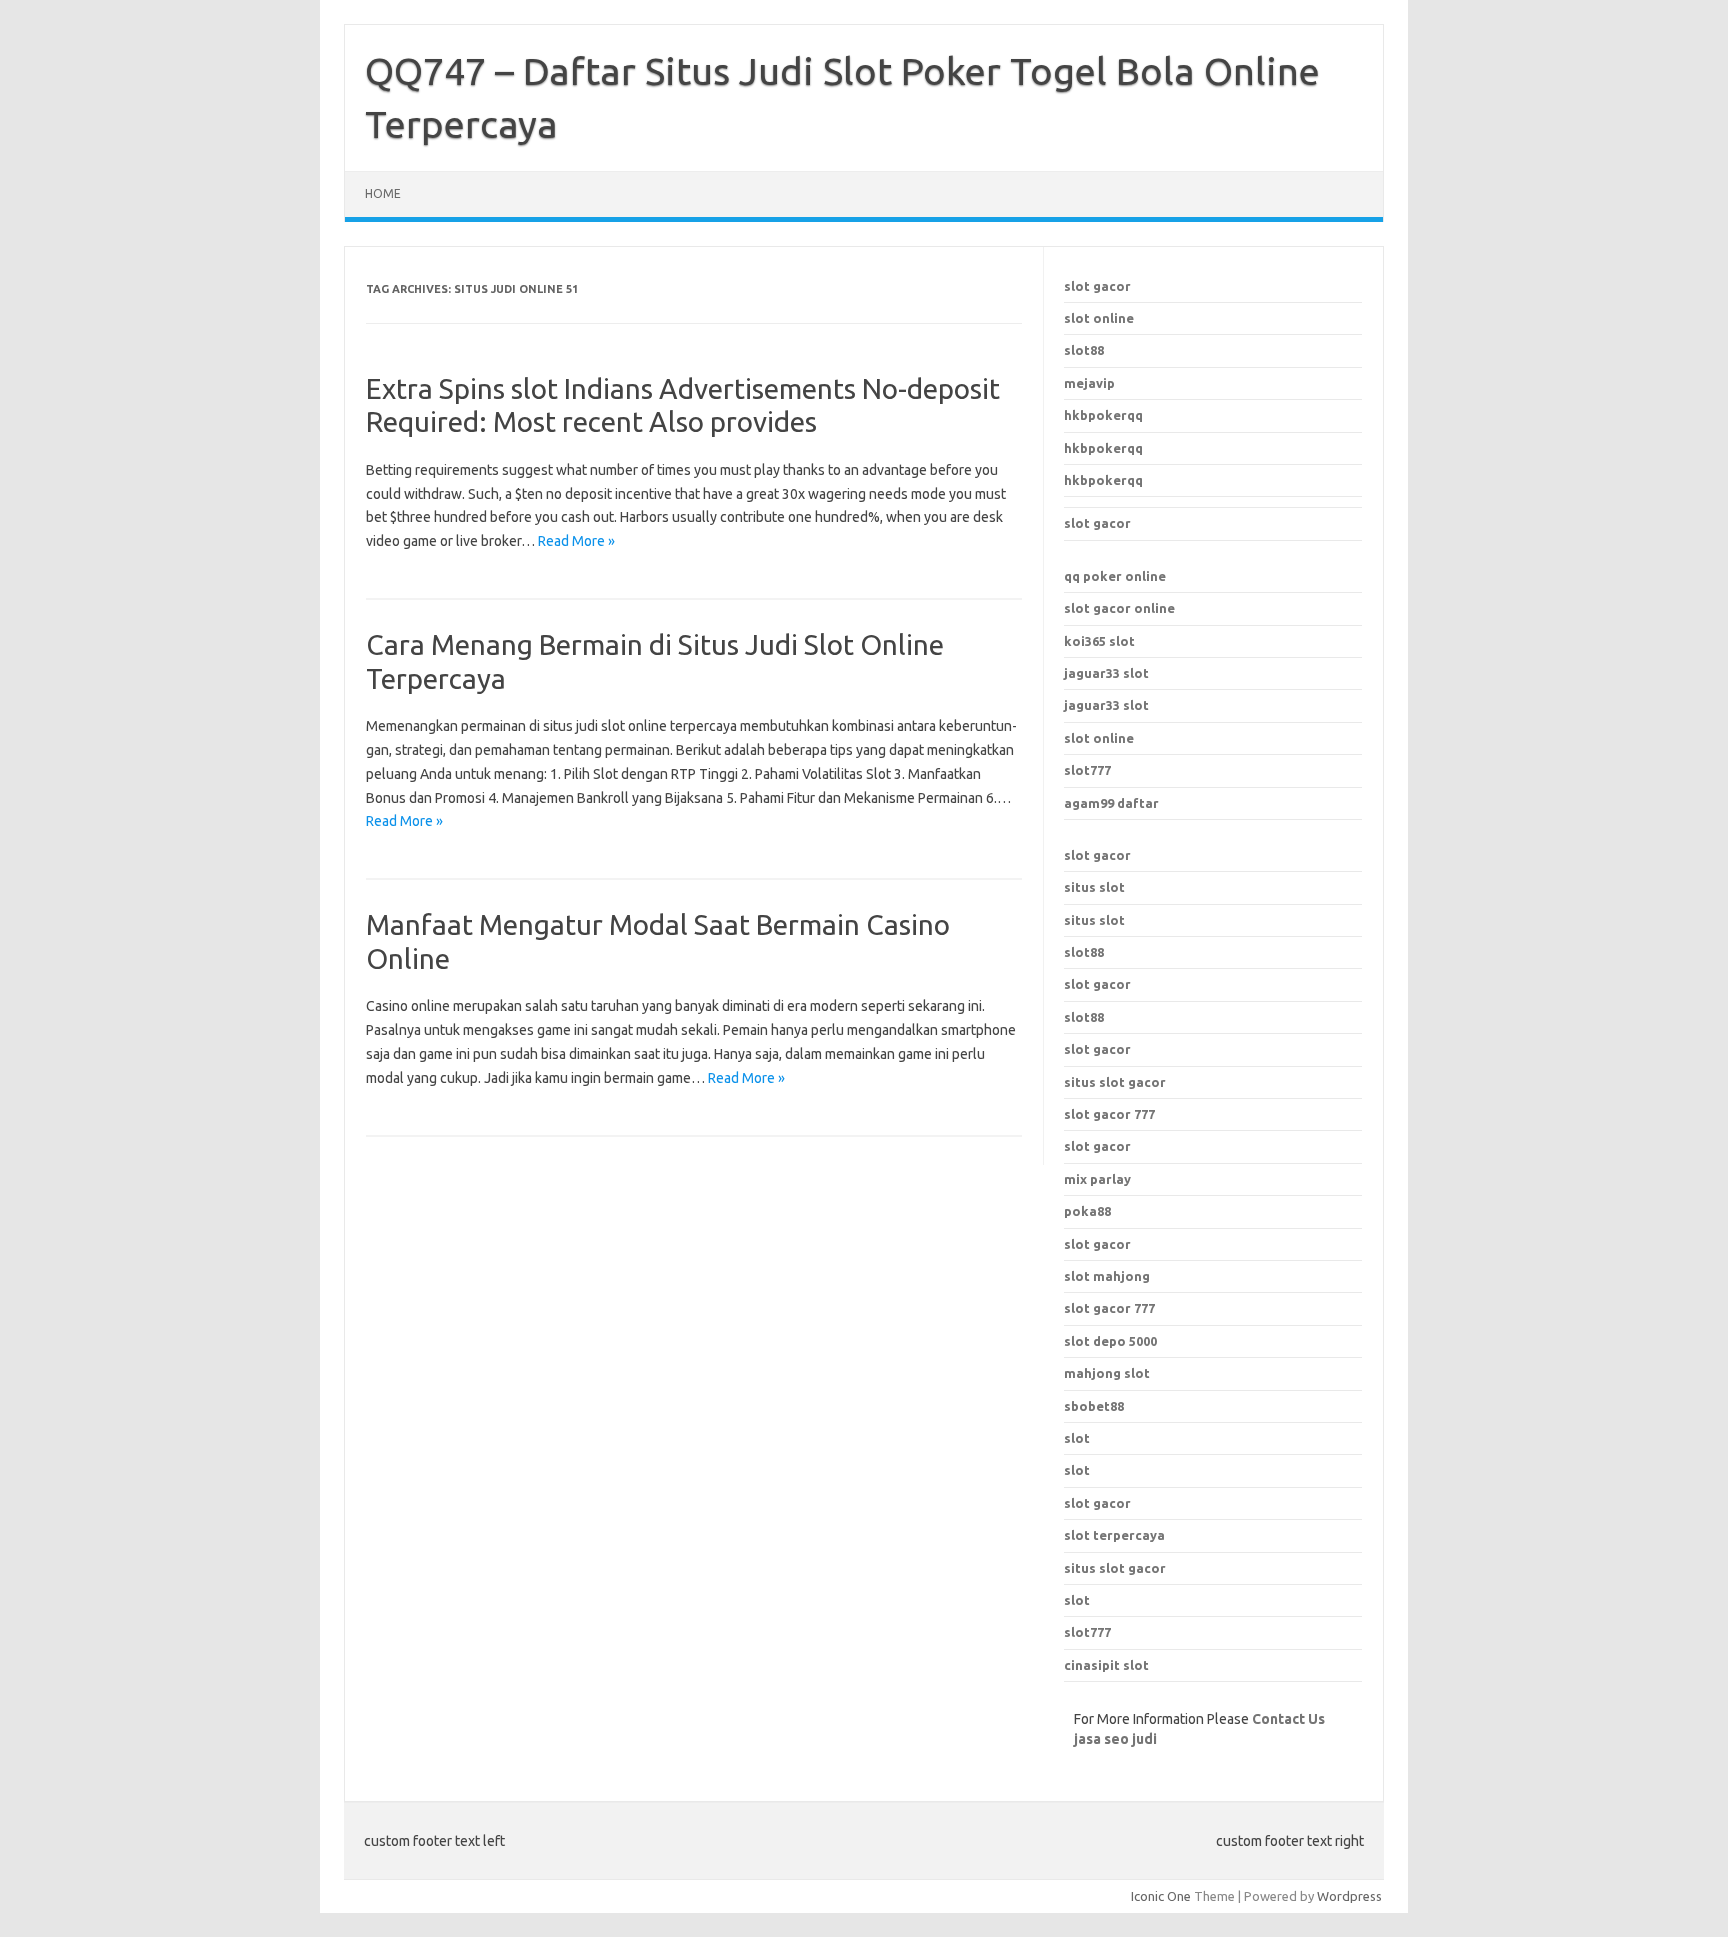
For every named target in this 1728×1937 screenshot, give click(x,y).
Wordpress (1349, 1896)
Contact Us (1288, 1719)
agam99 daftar (1111, 803)
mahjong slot (1107, 1373)
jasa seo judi (1115, 1739)
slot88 (1084, 350)
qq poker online (1115, 576)
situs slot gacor (1115, 1568)
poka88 (1087, 1211)
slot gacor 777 (1109, 1308)
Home (383, 193)
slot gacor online (1119, 608)
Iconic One (1161, 1896)
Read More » (576, 541)
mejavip (1089, 383)
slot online (1099, 318)
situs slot (1094, 887)
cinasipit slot (1106, 1665)
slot (1077, 1438)
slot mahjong (1107, 1276)
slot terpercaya (1114, 1535)
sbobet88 (1094, 1406)
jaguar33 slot (1106, 673)
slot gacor (1097, 286)
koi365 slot (1099, 641)
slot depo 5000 (1110, 1341)
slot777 (1087, 770)
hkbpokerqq (1103, 415)
